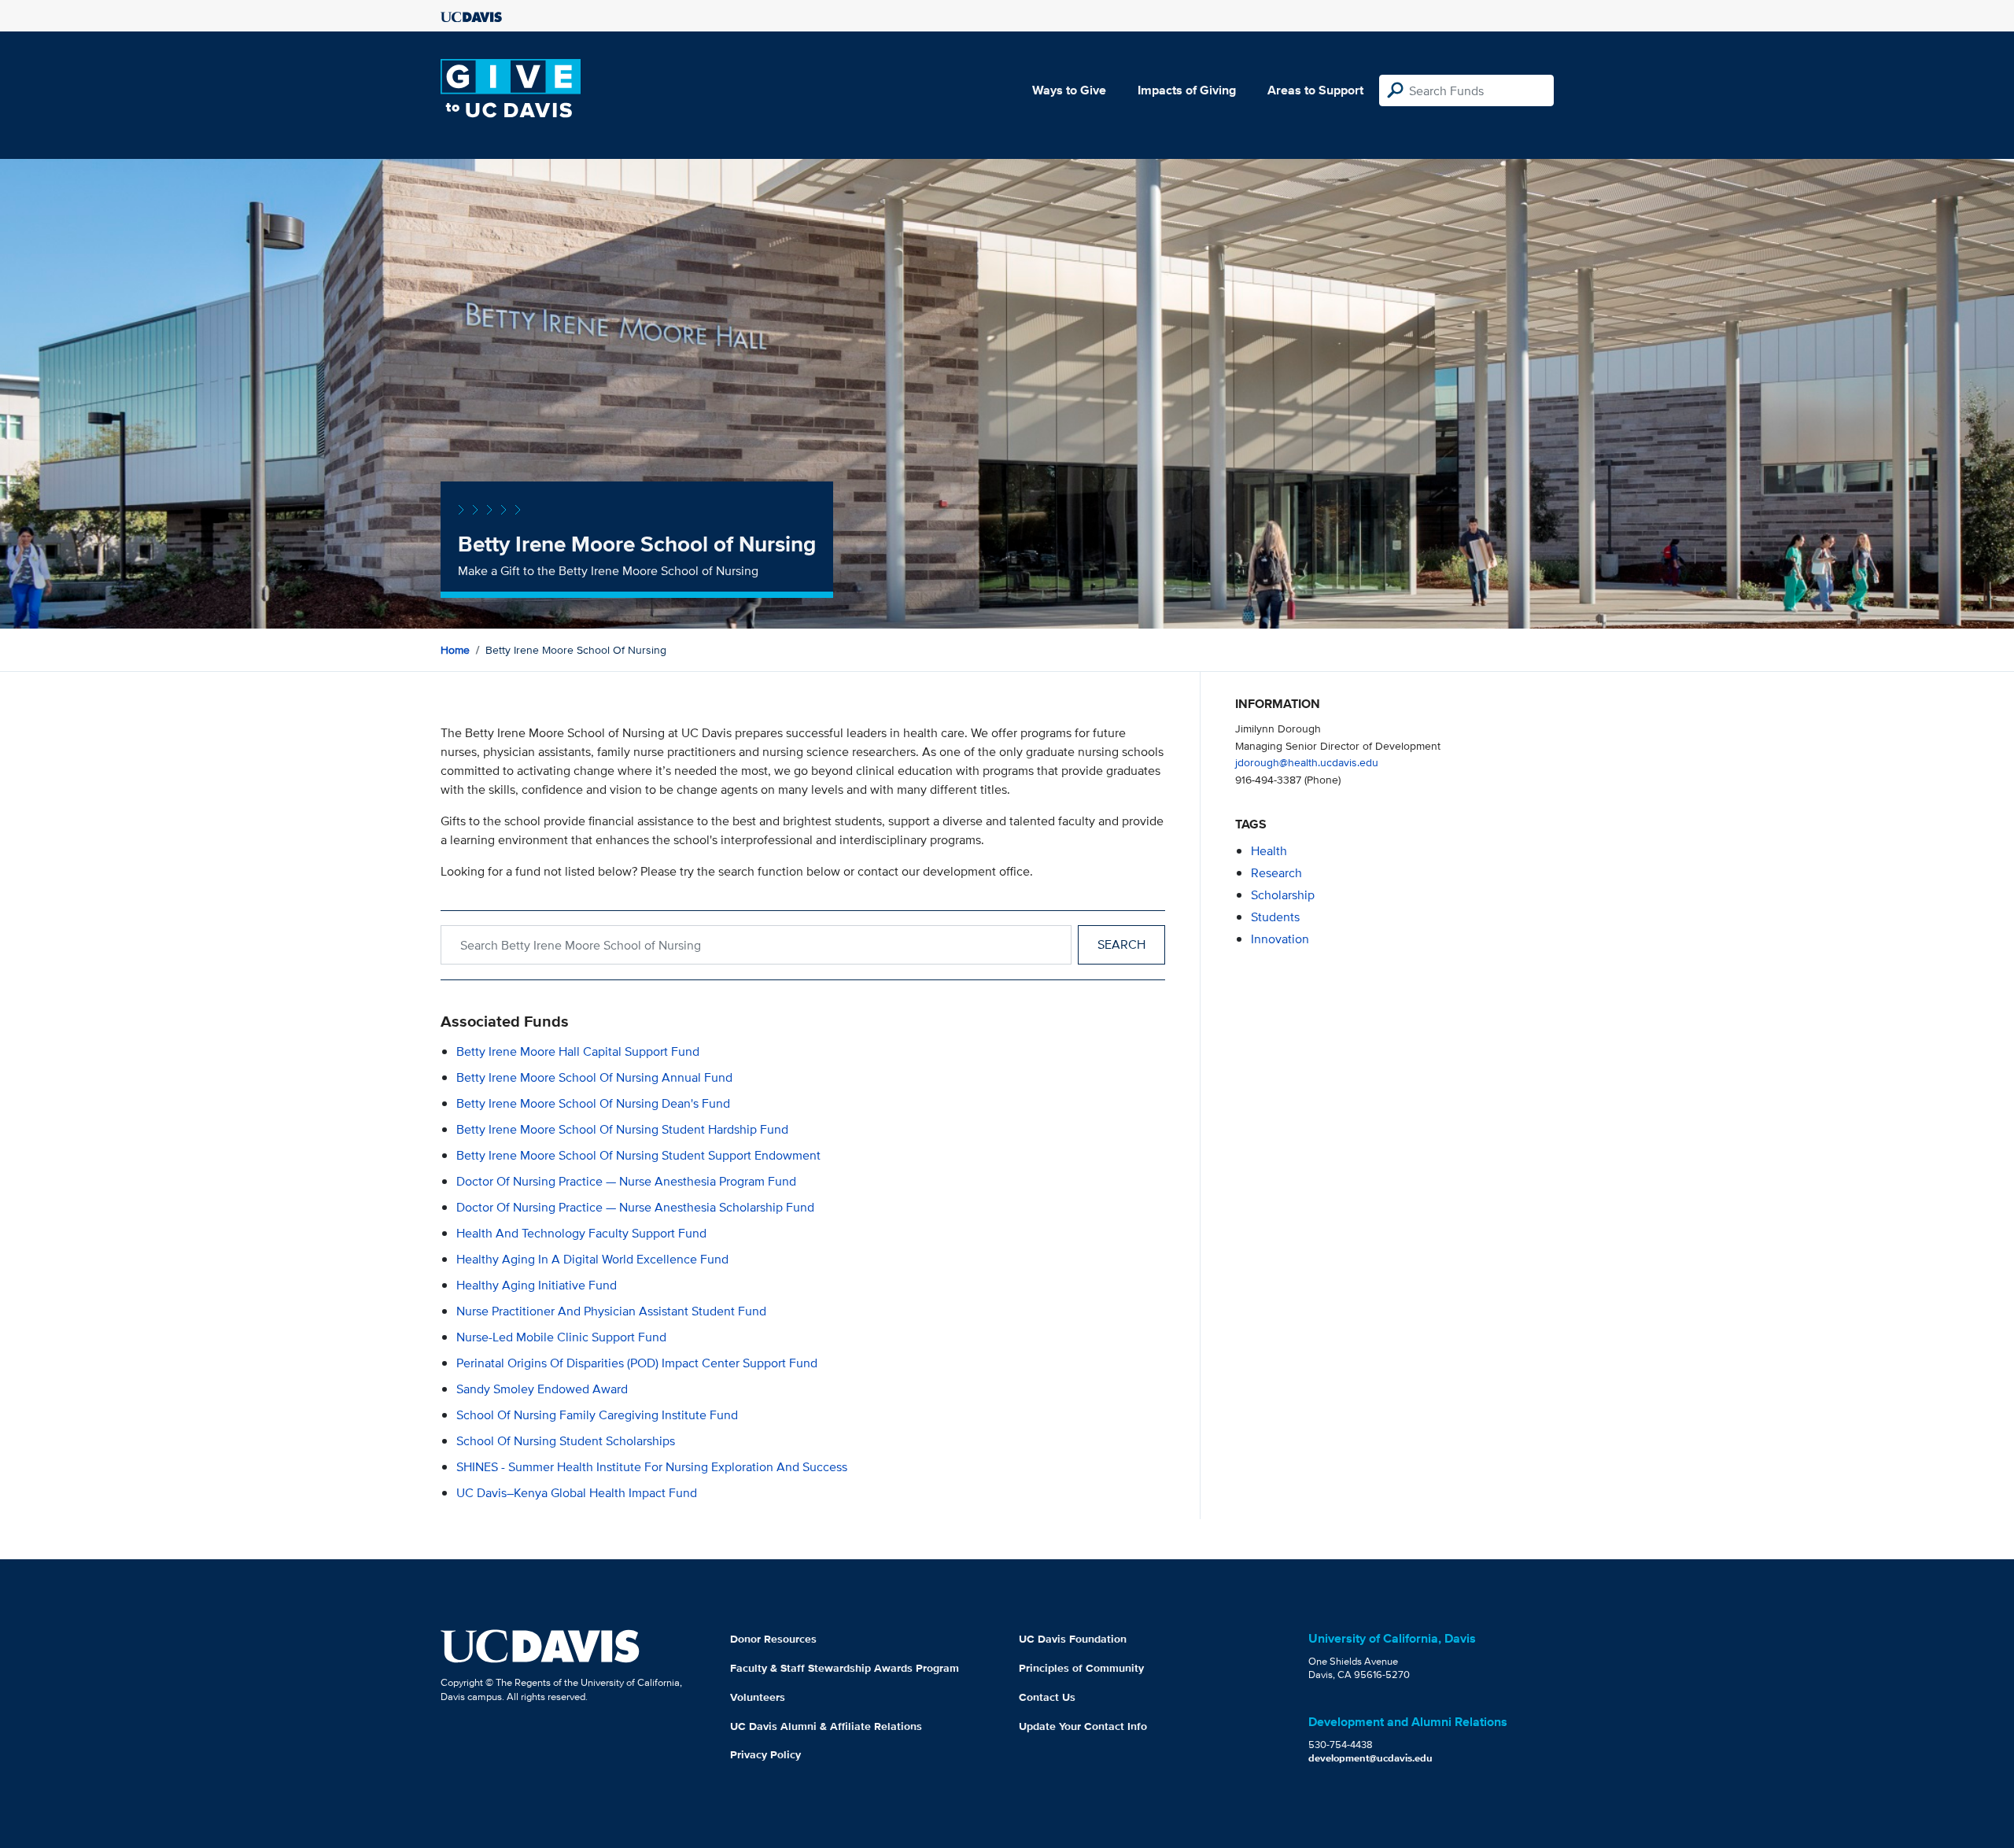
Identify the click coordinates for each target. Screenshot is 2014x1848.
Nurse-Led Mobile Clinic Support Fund (561, 1337)
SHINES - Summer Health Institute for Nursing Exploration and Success (652, 1467)
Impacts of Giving (1187, 90)
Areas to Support (1315, 90)
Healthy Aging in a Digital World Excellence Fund (592, 1259)
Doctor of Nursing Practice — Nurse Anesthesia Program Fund (626, 1181)
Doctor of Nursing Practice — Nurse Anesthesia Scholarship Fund (635, 1207)
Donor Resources (773, 1639)
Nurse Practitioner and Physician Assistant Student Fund (611, 1311)
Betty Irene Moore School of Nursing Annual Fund (594, 1077)
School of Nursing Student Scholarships (566, 1441)
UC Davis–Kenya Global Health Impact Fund (577, 1493)
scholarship (1283, 895)
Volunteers (758, 1697)
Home (455, 650)
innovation (1280, 939)
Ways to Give (1069, 90)
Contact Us (1047, 1697)
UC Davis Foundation (1073, 1639)
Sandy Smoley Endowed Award (542, 1389)
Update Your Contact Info (1083, 1726)
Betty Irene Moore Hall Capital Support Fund (578, 1051)
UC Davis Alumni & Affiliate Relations (826, 1726)
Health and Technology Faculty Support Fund (581, 1233)
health (1269, 851)
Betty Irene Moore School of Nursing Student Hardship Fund (622, 1129)
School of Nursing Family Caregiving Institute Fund (597, 1415)
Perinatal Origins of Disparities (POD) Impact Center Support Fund (637, 1363)
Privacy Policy (765, 1754)
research (1276, 873)
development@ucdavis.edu (1370, 1758)
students (1275, 917)
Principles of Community (1081, 1668)
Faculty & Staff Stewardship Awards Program (845, 1668)
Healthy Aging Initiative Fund (537, 1285)
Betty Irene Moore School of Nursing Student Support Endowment (638, 1155)
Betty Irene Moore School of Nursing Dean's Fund (593, 1103)
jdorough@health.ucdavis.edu (1307, 762)
